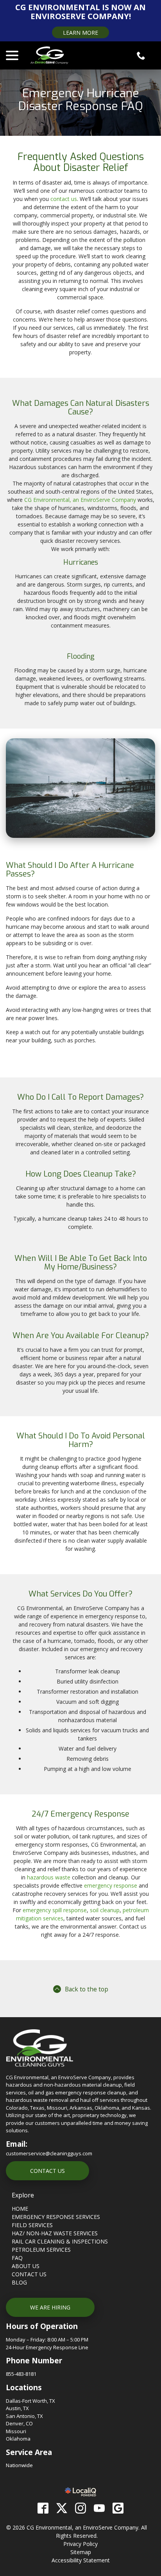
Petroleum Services (41, 2250)
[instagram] (80, 2508)
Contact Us (47, 2171)
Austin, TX (17, 2408)
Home (20, 2209)
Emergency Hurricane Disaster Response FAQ (81, 100)
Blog (19, 2282)
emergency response (111, 1885)
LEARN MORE (80, 33)
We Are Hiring (50, 2307)
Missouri (16, 2431)
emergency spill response (55, 1910)
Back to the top (87, 1989)
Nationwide (19, 2465)
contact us (64, 199)
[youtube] (99, 2508)
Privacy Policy (80, 2544)
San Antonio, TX (24, 2416)
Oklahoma (18, 2439)
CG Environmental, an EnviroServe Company (80, 500)
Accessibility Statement (81, 2560)
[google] (118, 2508)
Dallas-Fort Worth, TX (30, 2401)
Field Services (32, 2225)
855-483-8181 (21, 2374)
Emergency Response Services (56, 2217)
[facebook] (43, 2508)
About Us (26, 2266)
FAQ (17, 2258)
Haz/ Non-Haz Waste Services (55, 2233)
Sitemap (81, 2552)
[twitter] (62, 2508)
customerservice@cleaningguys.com (49, 2153)
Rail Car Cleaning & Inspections (60, 2241)
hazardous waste (49, 1877)
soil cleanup (105, 1910)
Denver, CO (19, 2423)
